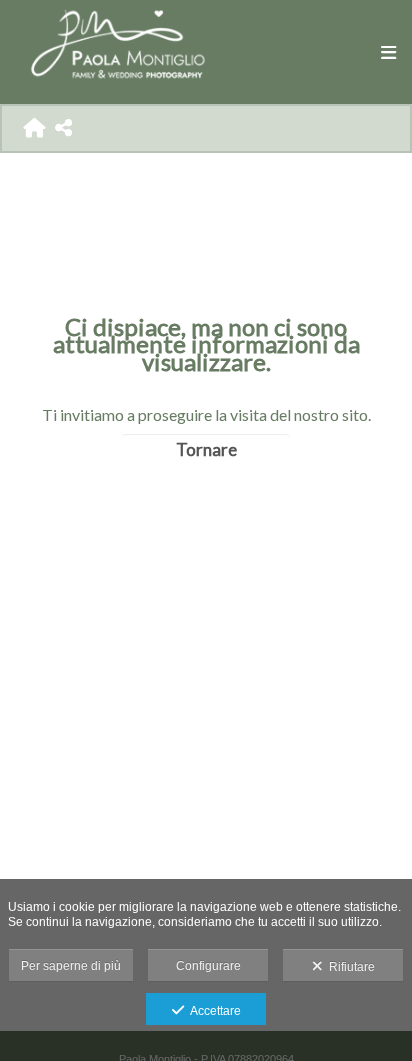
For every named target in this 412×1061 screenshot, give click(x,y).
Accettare (212, 1011)
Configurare (208, 966)
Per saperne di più (71, 966)
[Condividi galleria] (63, 127)
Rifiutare (349, 967)
